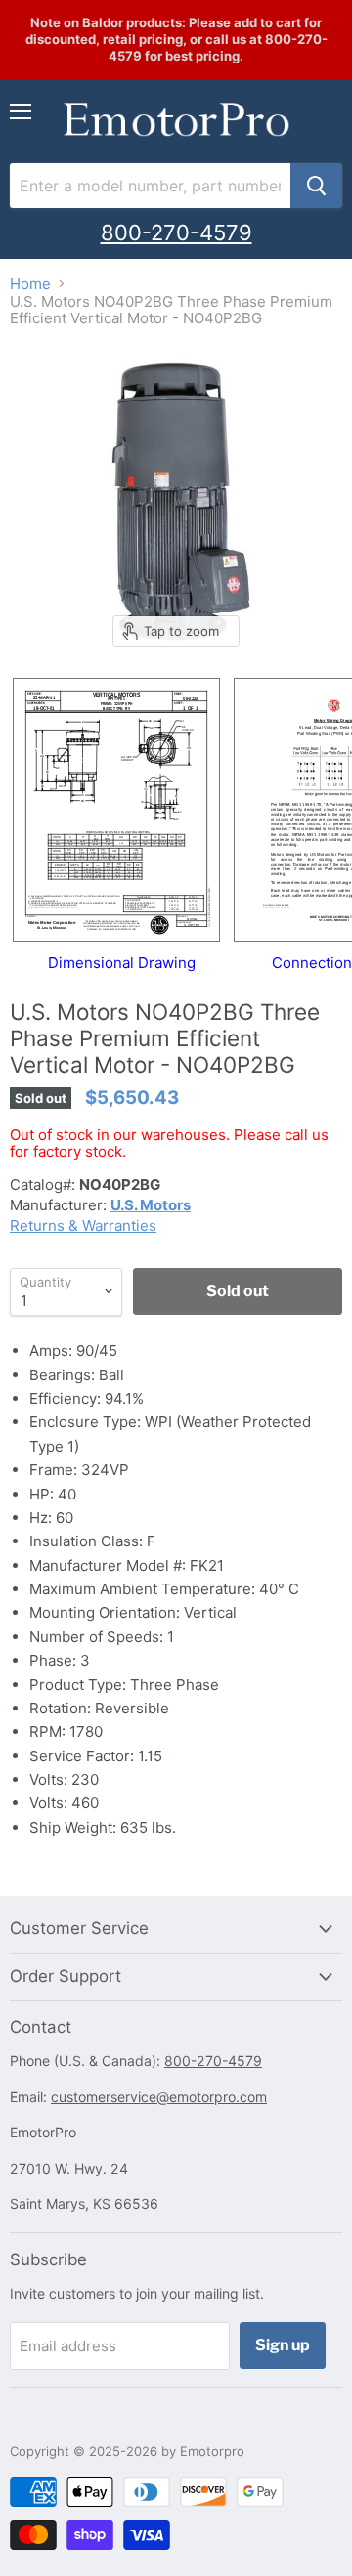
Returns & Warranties (83, 1225)
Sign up (283, 2345)
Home (30, 284)
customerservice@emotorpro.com (159, 2097)
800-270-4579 (176, 232)
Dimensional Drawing (122, 963)
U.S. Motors (151, 1205)
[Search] (316, 186)
